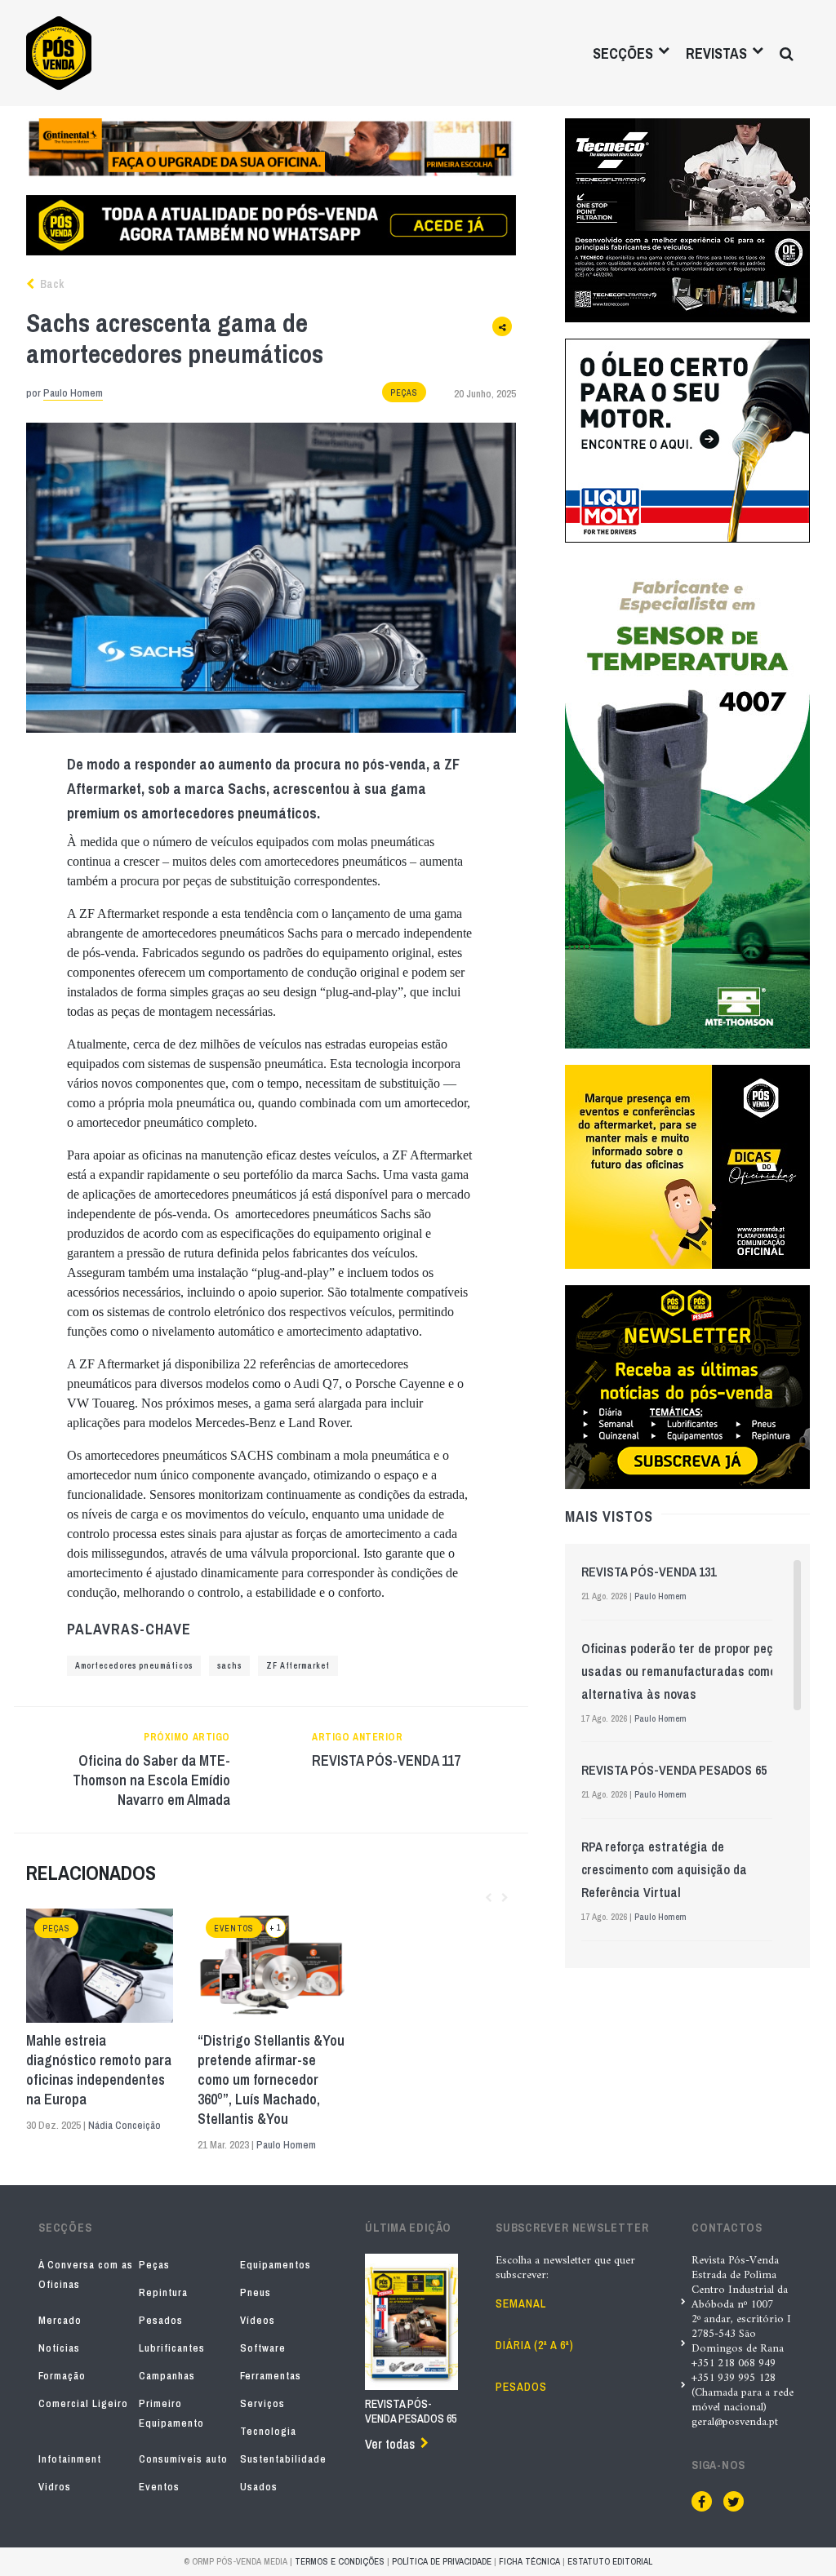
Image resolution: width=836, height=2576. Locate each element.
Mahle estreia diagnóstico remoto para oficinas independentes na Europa (99, 2070)
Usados (259, 2487)
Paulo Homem (73, 393)
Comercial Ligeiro (83, 2403)
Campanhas (167, 2376)
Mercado (60, 2320)
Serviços (262, 2403)
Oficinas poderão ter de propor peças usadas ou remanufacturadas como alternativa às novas (684, 1671)
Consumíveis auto (183, 2459)
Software (263, 2348)
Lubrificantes (172, 2348)
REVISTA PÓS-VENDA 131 (649, 1572)
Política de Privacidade (442, 2561)
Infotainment (70, 2459)
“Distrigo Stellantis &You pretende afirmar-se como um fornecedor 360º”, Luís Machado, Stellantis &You (271, 2080)
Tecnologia (268, 2431)
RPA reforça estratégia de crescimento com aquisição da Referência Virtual (664, 1869)
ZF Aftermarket (298, 1666)
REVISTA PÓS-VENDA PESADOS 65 (674, 1770)
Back (51, 284)
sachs (229, 1666)
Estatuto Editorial (610, 2561)
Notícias (59, 2348)
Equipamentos (276, 2265)
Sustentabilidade (283, 2459)
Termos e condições (340, 2561)
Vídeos (258, 2320)
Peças (404, 393)
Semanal (521, 2303)
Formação (62, 2376)
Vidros (55, 2487)
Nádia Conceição (125, 2125)
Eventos (234, 1929)
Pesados (161, 2320)
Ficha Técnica (529, 2561)
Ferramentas (271, 2376)
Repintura (163, 2292)
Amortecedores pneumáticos (134, 1666)
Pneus (256, 2292)
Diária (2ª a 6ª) (535, 2345)
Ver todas (390, 2444)
